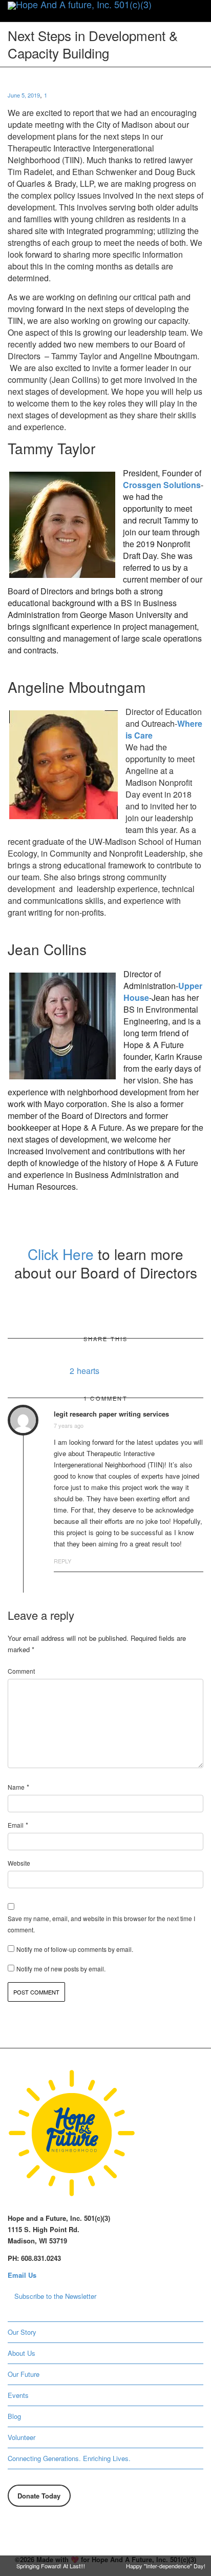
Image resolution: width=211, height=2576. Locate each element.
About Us (22, 2353)
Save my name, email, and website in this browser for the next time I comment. (101, 1924)
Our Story (22, 2332)
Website (19, 1863)
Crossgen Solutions (162, 485)
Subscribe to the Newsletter (55, 2296)
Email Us (22, 2275)
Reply (62, 1561)
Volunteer (22, 2437)
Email (16, 1825)
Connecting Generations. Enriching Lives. (69, 2458)
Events (18, 2395)
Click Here (63, 1254)
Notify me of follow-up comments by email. (75, 1949)
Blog (14, 2416)
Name (16, 1787)
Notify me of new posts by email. (61, 1969)
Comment (21, 1671)
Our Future (24, 2374)
